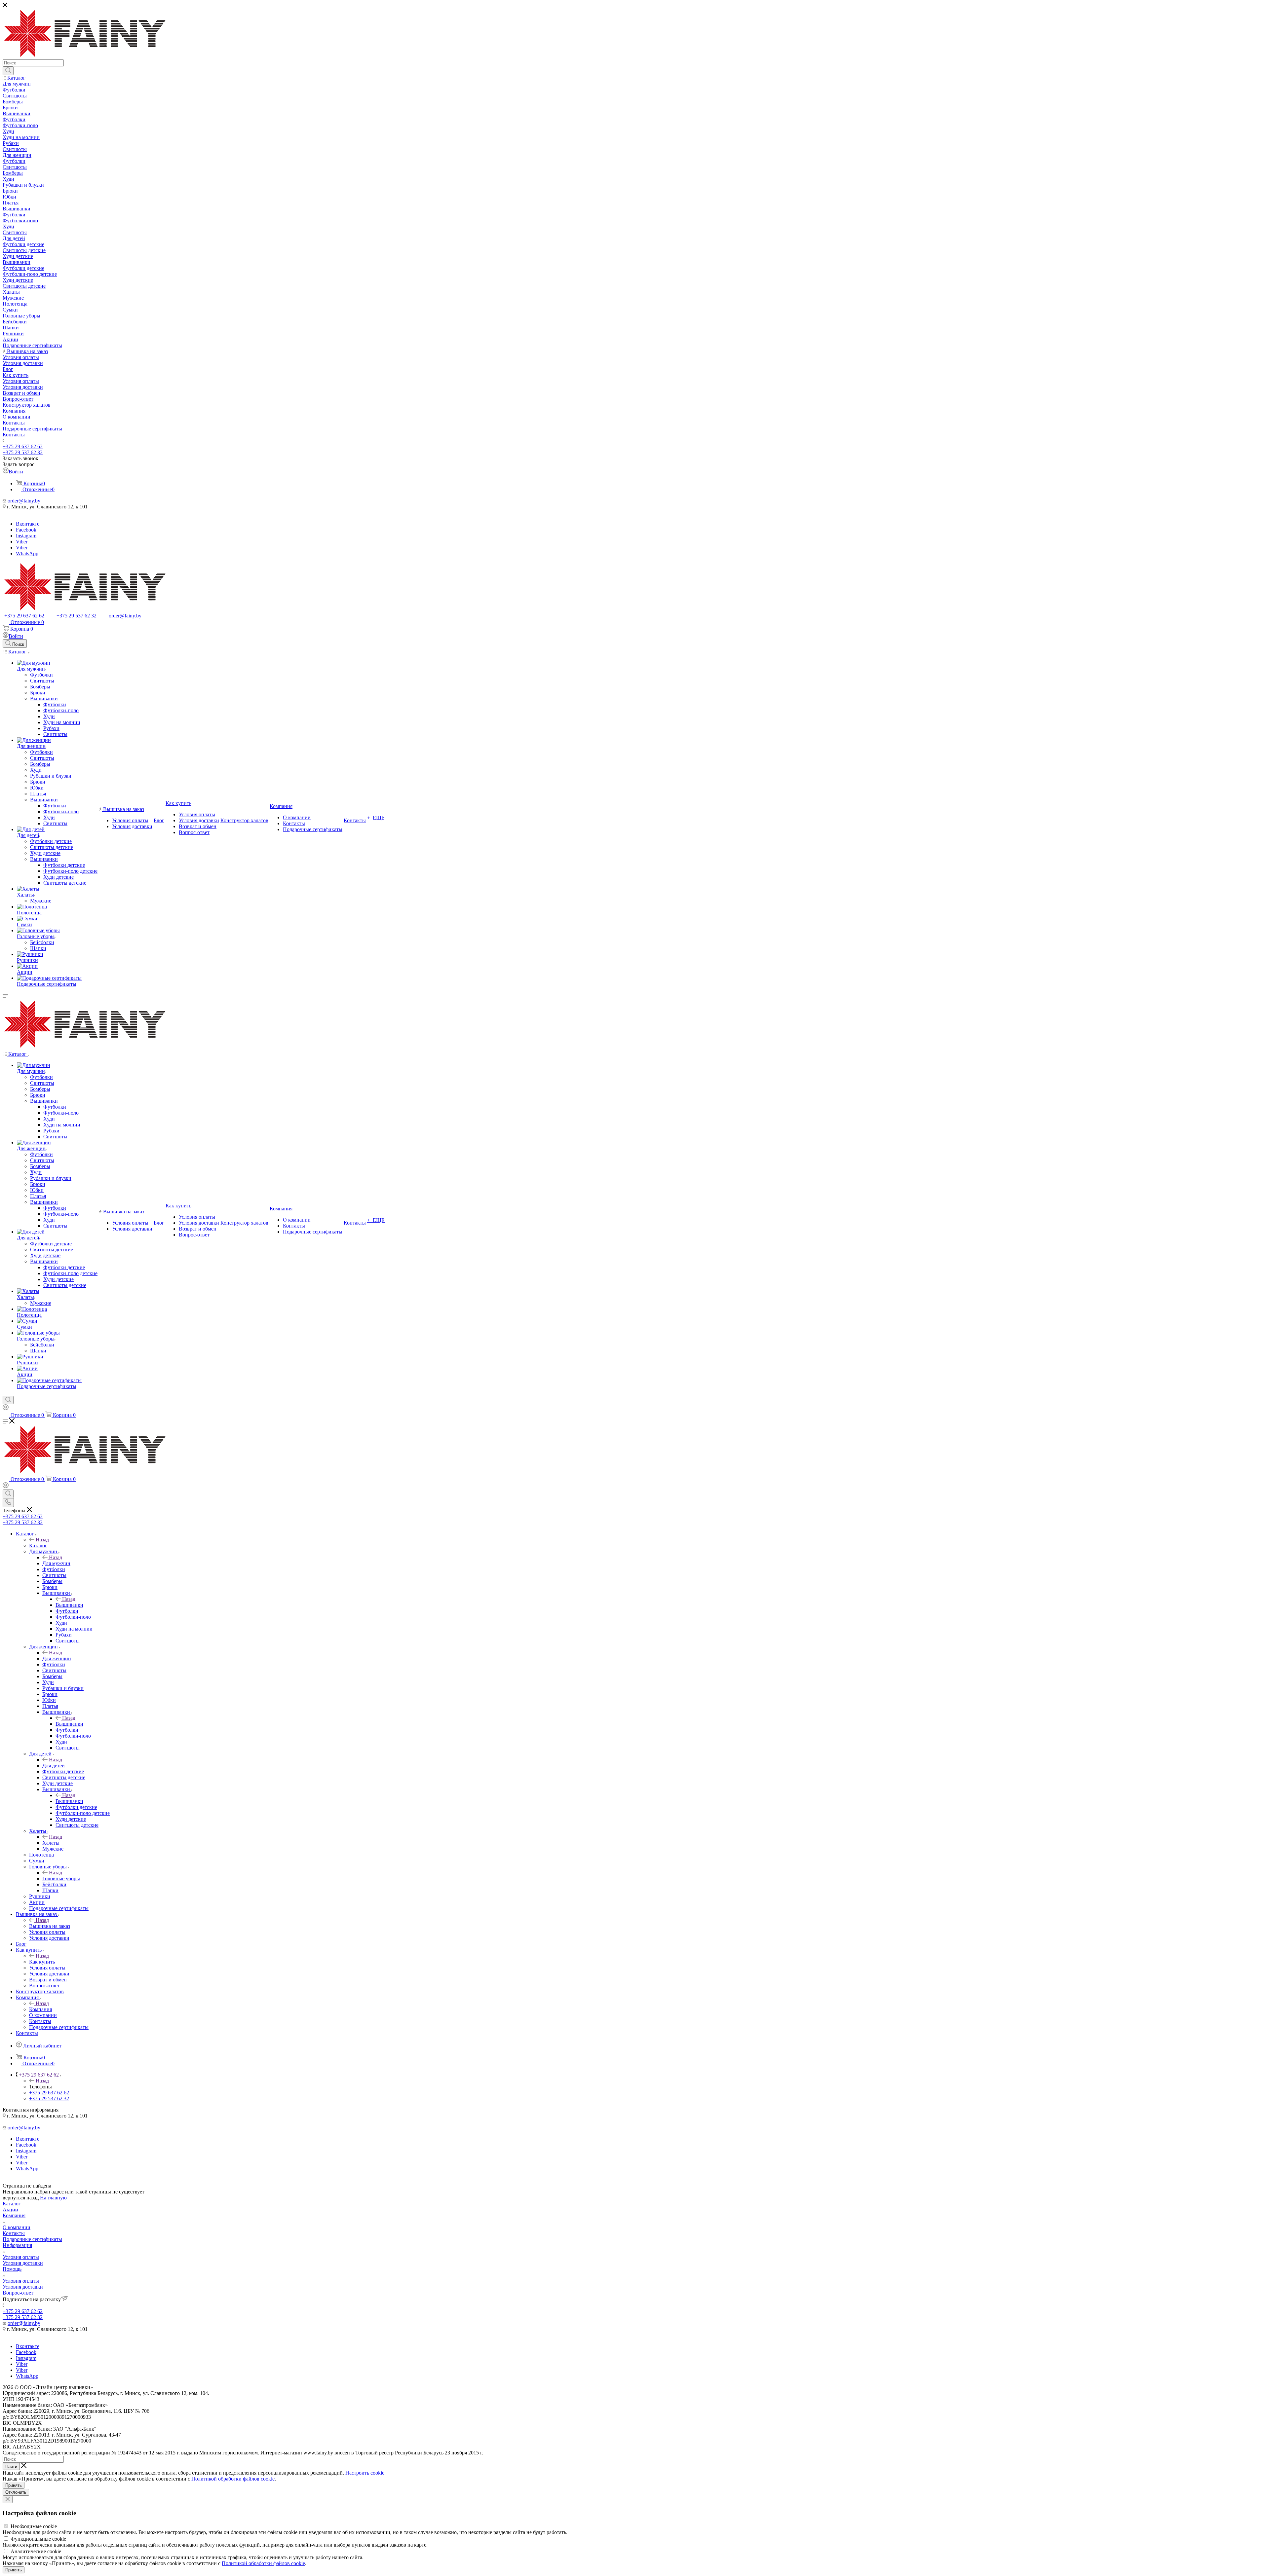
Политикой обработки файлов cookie (233, 2479)
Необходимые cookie (34, 2526)
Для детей (54, 1766)
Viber (22, 542)
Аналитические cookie (36, 2551)
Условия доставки (23, 2263)
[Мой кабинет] (6, 1408)
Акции (10, 2209)
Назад (42, 1540)
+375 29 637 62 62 (23, 446)
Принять (14, 2485)
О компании (17, 2227)
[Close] (8, 2500)
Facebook (26, 530)
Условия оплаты (21, 2257)
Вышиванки (69, 1605)
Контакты (14, 2233)
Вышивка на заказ (50, 1926)
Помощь (12, 2269)
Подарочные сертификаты (32, 2239)
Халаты (51, 1843)
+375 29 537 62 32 (23, 452)
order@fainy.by (24, 501)
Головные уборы (61, 1878)
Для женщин (57, 1658)
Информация (17, 2245)
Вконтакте (28, 524)
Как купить (42, 1962)
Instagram (26, 536)
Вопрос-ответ (18, 2293)
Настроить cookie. (365, 2473)
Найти (11, 2466)
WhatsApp (27, 553)
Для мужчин (56, 1563)
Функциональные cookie (38, 2539)
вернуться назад (21, 2198)
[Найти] (8, 71)
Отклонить (16, 2492)
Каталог (38, 1546)
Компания (40, 2009)
